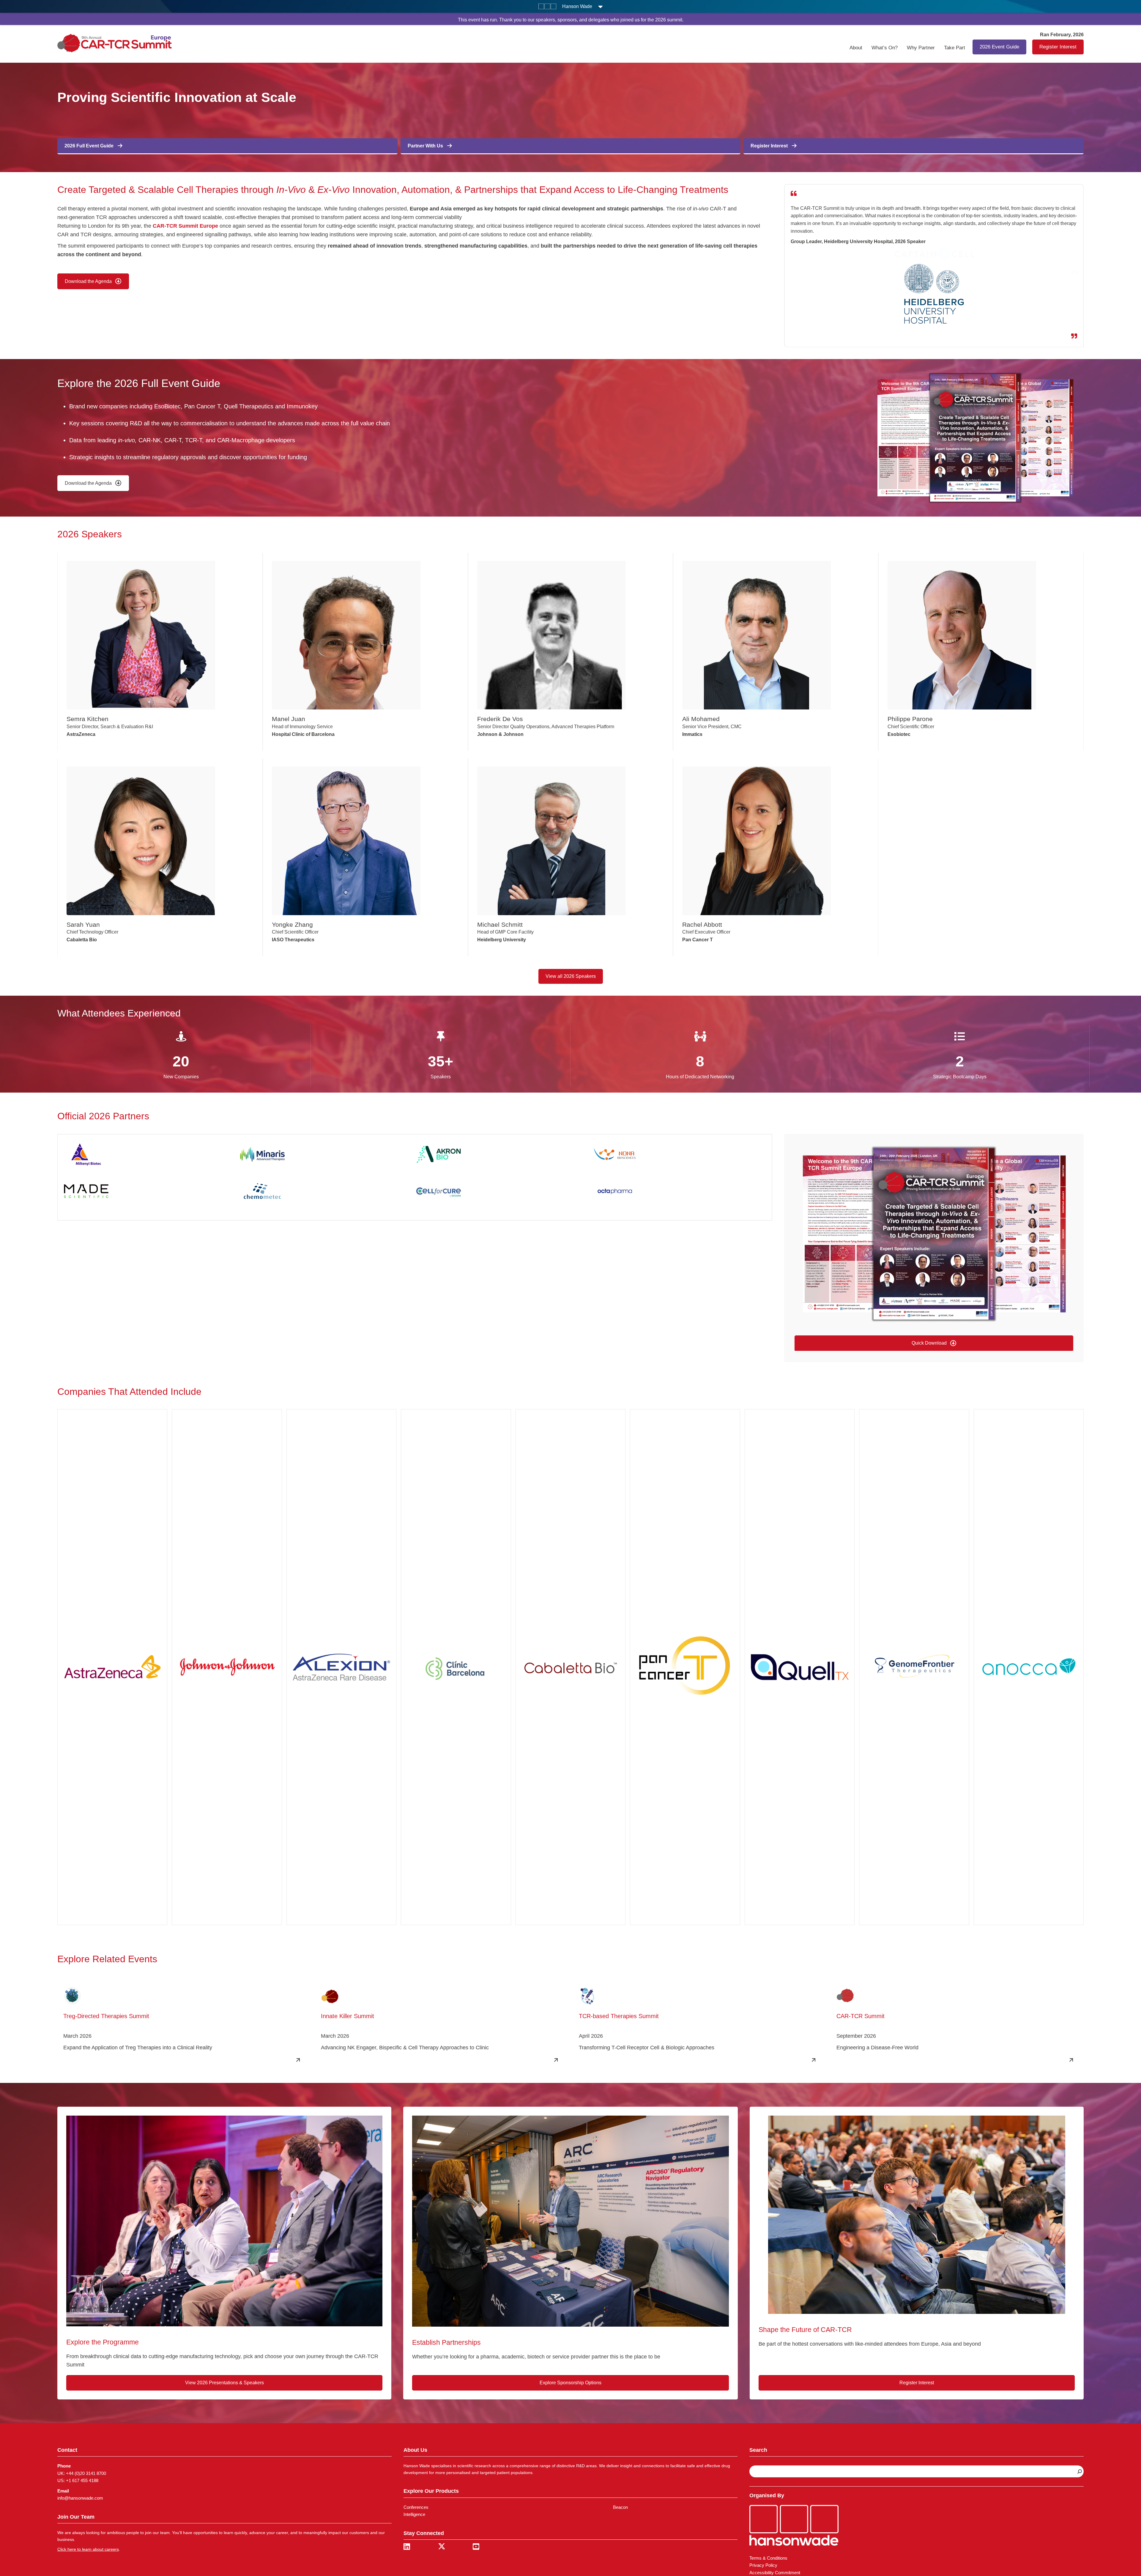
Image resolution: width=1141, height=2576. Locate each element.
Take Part (955, 48)
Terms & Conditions (768, 2558)
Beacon (620, 2507)
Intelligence (414, 2515)
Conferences (416, 2507)
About (856, 48)
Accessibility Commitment (775, 2573)
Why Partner (921, 48)
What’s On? (885, 48)
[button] (934, 1344)
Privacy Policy (763, 2565)
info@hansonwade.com (80, 2498)
